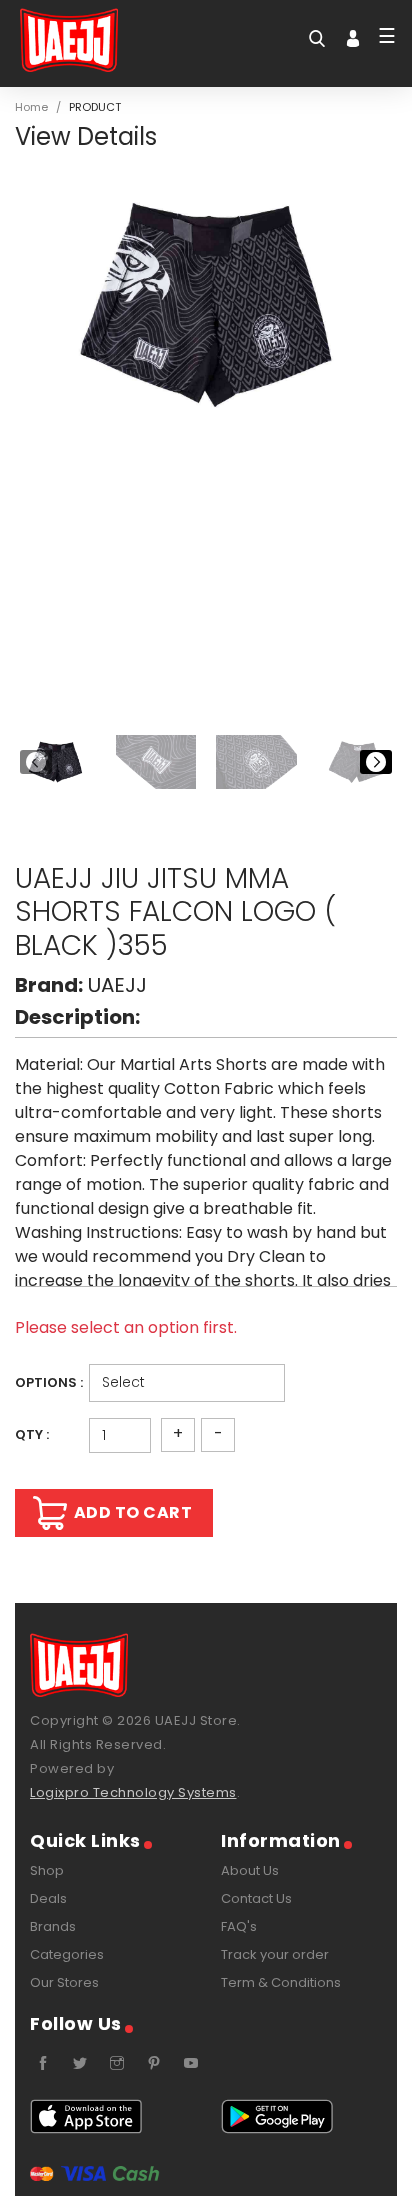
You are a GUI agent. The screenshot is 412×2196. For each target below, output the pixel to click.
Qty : (32, 1434)
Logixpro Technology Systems (133, 1792)
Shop (47, 1870)
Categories (67, 1954)
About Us (250, 1870)
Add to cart (133, 1512)
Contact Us (256, 1898)
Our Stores (64, 1982)
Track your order (275, 1954)
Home (31, 107)
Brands (53, 1926)
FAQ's (239, 1926)
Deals (48, 1898)
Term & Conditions (281, 1982)
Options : (49, 1382)
